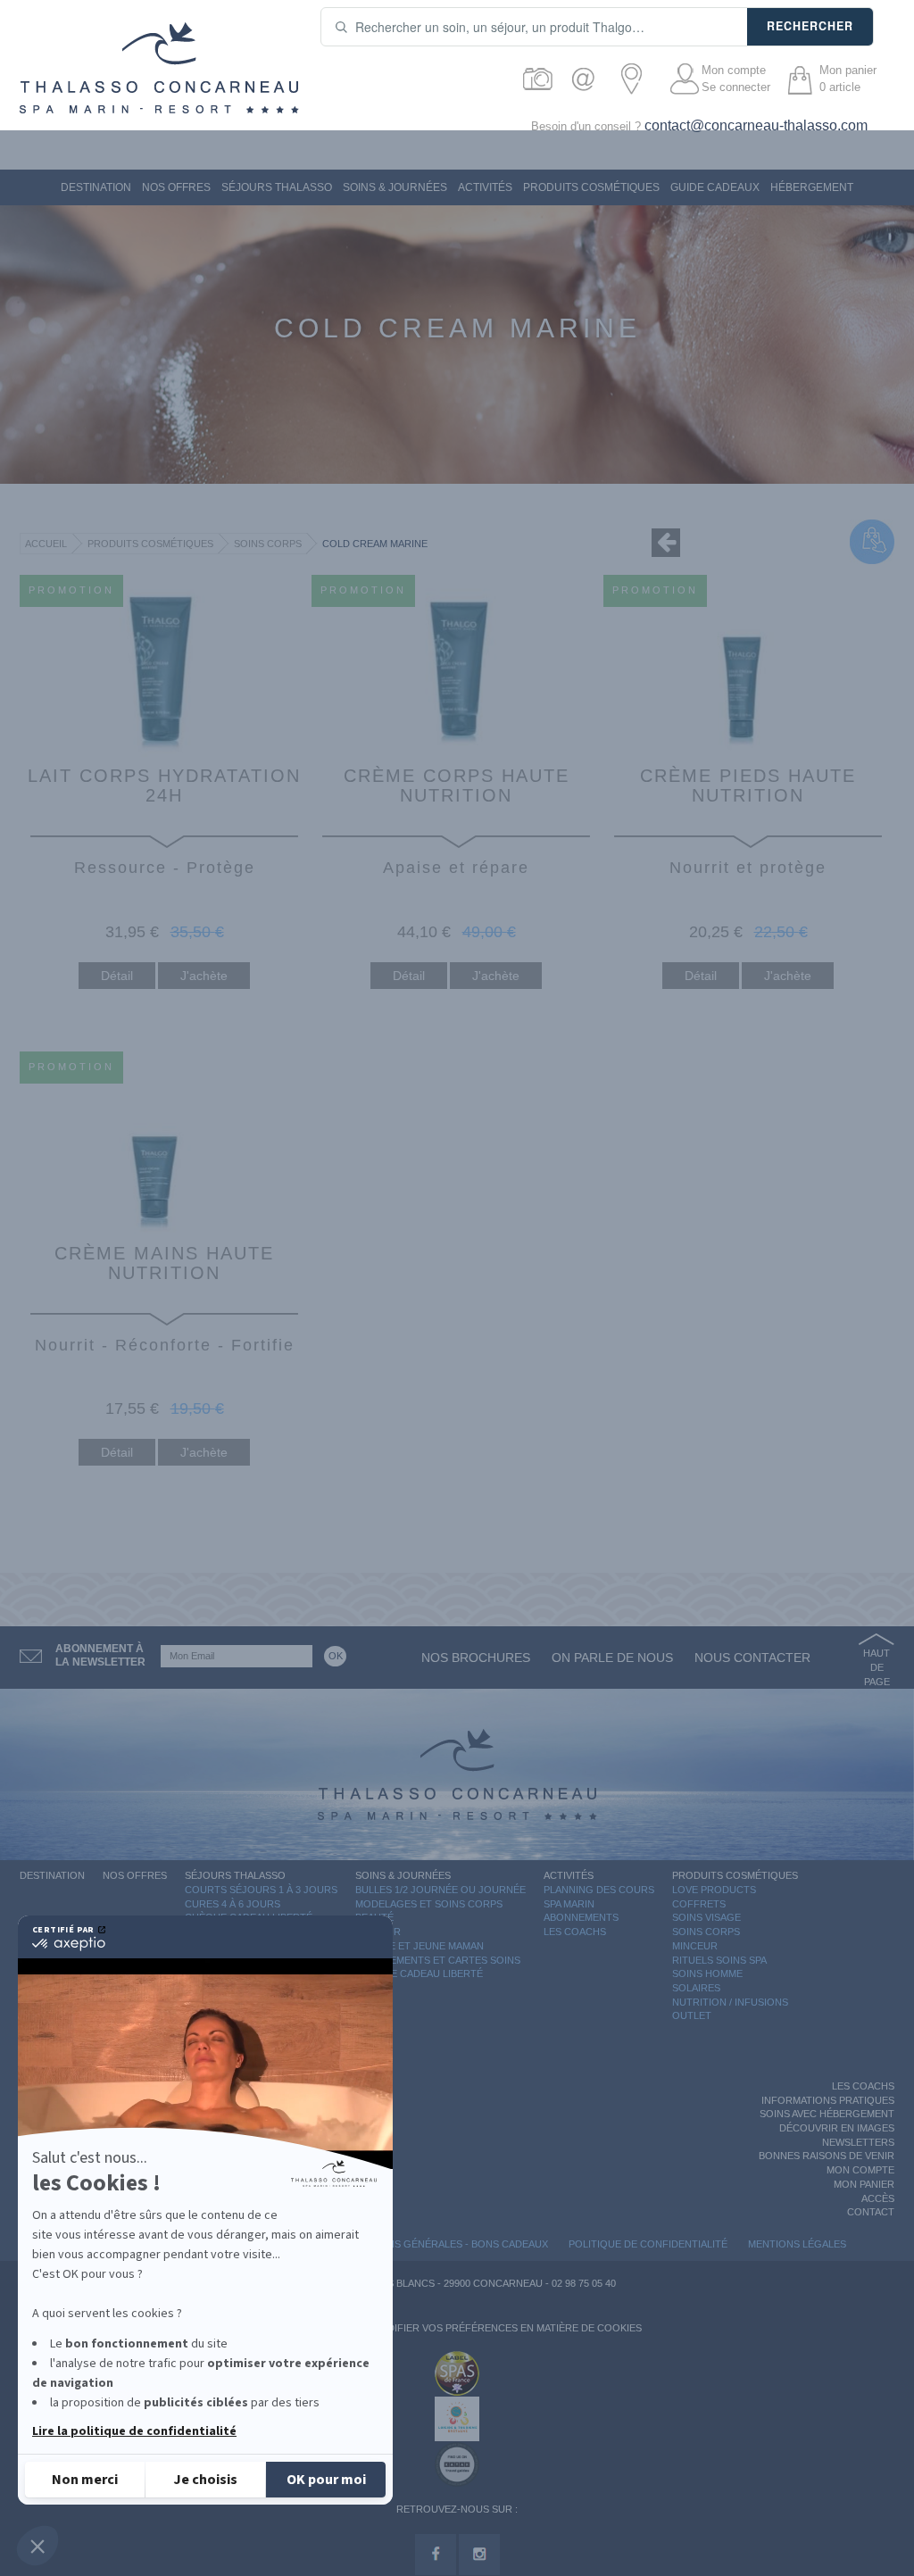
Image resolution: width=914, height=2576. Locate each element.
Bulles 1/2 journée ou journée (440, 1890)
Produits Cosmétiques (591, 187)
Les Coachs (575, 1932)
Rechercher (810, 26)
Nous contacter (752, 1658)
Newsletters (858, 2142)
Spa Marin (569, 1904)
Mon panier (864, 2184)
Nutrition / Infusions (730, 2002)
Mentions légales (797, 2244)
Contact (871, 2212)
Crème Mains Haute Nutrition (164, 1263)
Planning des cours (599, 1890)
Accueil (46, 544)
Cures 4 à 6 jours (233, 1904)
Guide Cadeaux (715, 187)
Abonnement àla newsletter (100, 1655)
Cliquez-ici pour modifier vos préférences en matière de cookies (460, 2328)
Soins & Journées (395, 187)
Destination (96, 187)
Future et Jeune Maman (420, 1946)
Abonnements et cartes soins (438, 1960)
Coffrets (699, 1904)
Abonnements (581, 1917)
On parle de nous (612, 1658)
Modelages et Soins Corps (429, 1904)
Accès (878, 2198)
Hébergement (812, 187)
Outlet (692, 2015)
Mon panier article (848, 79)
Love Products (714, 1890)
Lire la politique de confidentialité (134, 2431)
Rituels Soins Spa (719, 1960)
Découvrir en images (837, 2128)
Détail (117, 976)
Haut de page (877, 1667)
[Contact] (588, 79)
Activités (485, 187)
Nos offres (176, 187)
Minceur (695, 1946)
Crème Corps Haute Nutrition (457, 785)
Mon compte (734, 70)
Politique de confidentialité (648, 2244)
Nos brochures (476, 1658)
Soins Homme (707, 1974)
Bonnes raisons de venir (827, 2156)
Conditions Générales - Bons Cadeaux (443, 2244)
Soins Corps (268, 544)
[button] (37, 2546)
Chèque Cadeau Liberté (419, 1974)
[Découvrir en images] (539, 79)
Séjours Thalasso (277, 187)
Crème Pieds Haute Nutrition (748, 785)
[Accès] (637, 79)
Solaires (696, 1988)
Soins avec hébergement (827, 2114)
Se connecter (736, 87)
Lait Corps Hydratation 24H (164, 785)
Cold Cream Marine (375, 544)
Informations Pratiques (828, 2100)
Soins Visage (706, 1917)
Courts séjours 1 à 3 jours (261, 1890)
